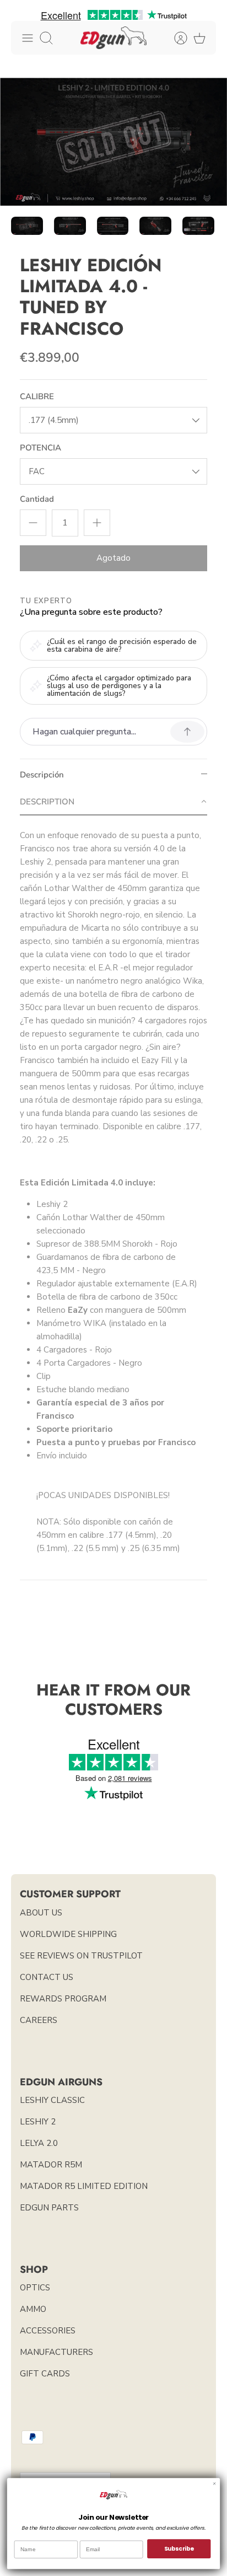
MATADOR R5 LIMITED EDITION (84, 2186)
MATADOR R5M (51, 2165)
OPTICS (35, 2288)
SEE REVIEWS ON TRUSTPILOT (81, 1956)
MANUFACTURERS (56, 2352)
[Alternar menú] (28, 38)
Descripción (42, 775)
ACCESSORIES (48, 2331)
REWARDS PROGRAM (63, 1999)
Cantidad (37, 499)
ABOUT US (41, 1913)
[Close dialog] (214, 2483)
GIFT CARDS (45, 2374)
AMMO (33, 2309)
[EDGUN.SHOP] (113, 38)
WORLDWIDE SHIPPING (68, 1934)
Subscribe (179, 2549)
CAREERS (39, 2020)
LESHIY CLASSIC (52, 2100)
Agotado (113, 558)
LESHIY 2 (38, 2122)
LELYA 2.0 (39, 2143)
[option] (113, 142)
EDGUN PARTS (49, 2208)
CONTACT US (47, 1977)
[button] (113, 802)
